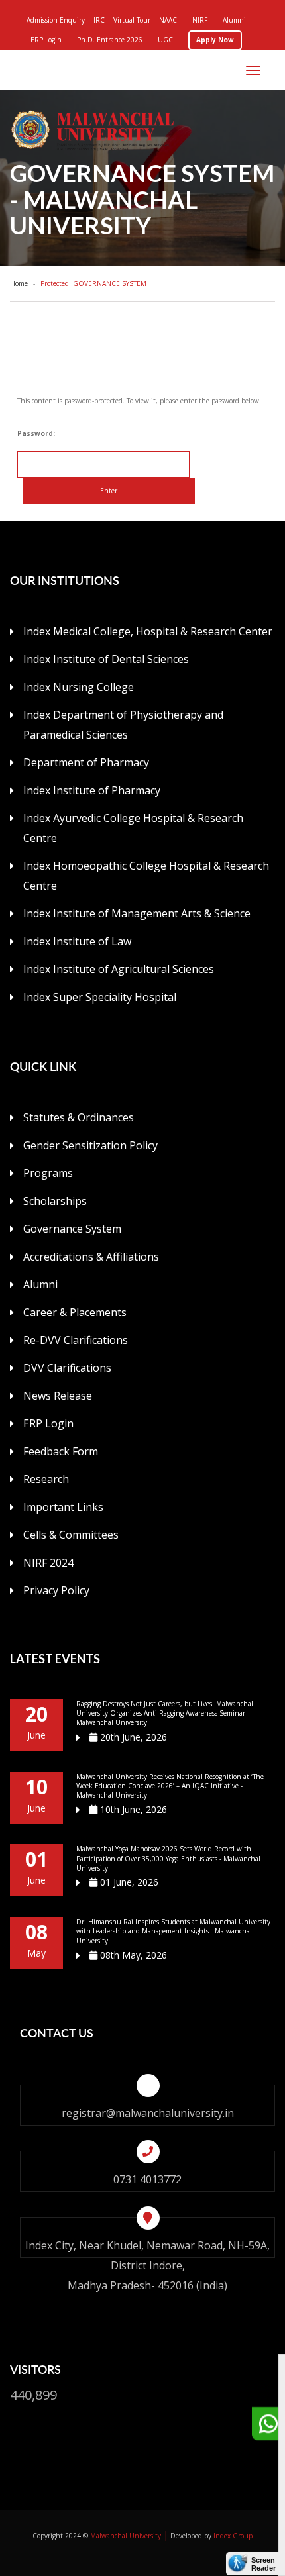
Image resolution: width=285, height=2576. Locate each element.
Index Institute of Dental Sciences (106, 659)
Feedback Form (61, 1451)
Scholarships (55, 1201)
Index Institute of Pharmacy (92, 790)
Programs (48, 1173)
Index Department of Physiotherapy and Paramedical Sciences (123, 725)
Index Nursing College (79, 687)
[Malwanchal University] (147, 130)
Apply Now (215, 40)
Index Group (233, 2536)
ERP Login (48, 1423)
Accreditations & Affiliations (91, 1257)
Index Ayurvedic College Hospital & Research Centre (133, 828)
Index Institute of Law (77, 941)
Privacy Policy (56, 1590)
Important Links (63, 1507)
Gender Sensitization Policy (90, 1145)
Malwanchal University (126, 2536)
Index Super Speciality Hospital (100, 997)
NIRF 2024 (48, 1563)
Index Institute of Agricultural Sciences (119, 969)
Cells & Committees (71, 1535)
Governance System (72, 1229)
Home (21, 283)
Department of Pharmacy (86, 762)
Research (46, 1479)
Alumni (40, 1284)
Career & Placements (75, 1312)
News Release (58, 1396)
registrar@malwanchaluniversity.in (148, 2113)
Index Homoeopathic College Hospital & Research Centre (146, 876)
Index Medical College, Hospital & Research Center (148, 631)
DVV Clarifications (67, 1368)
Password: (36, 433)
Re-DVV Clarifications (76, 1340)
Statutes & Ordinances (79, 1117)
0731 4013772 (147, 2179)
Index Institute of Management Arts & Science (137, 913)
